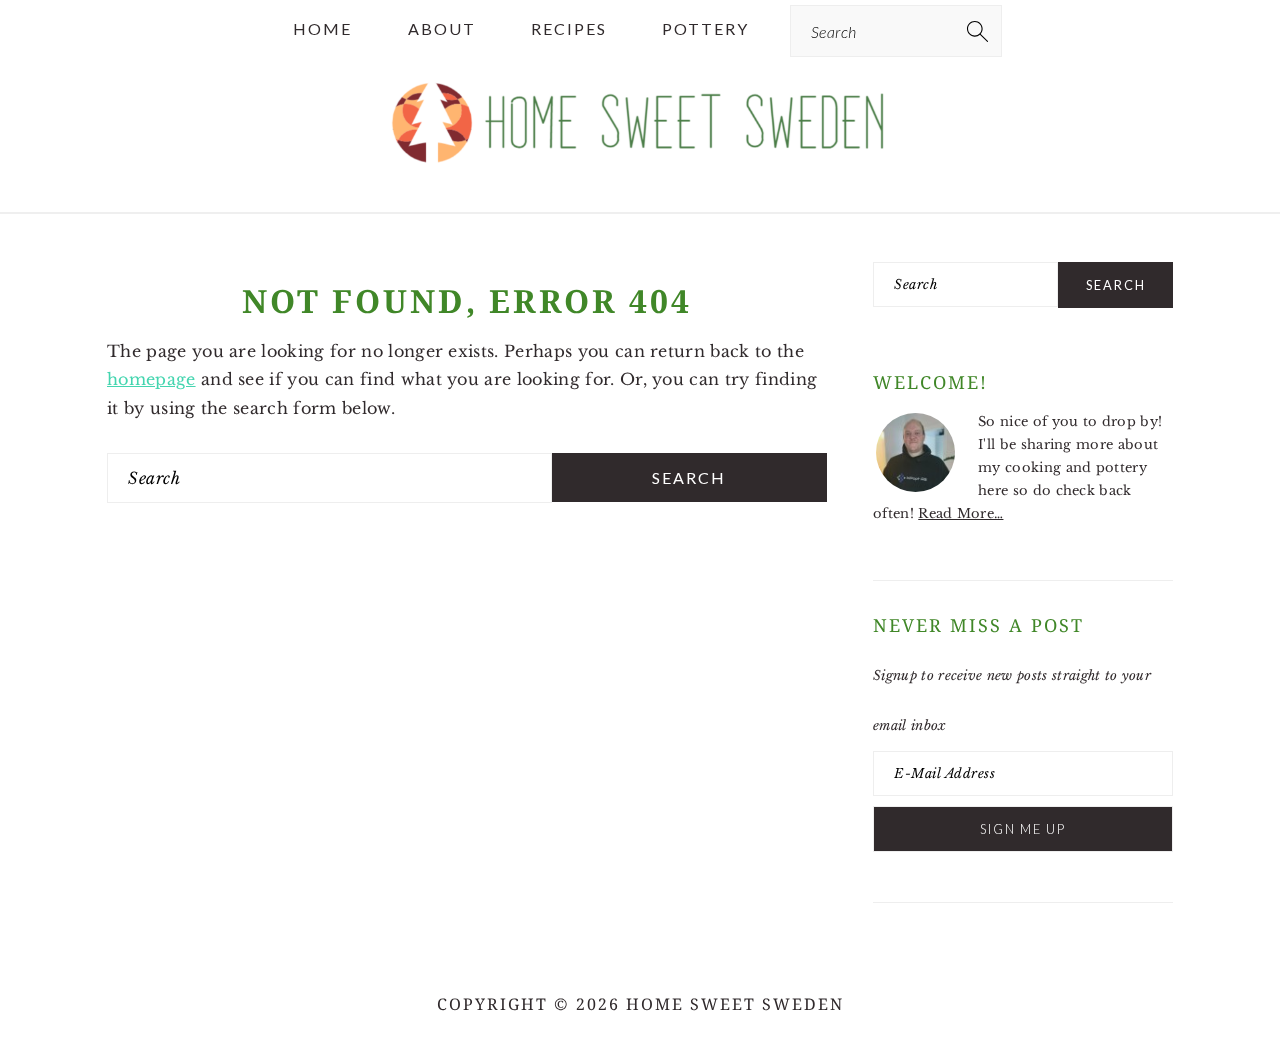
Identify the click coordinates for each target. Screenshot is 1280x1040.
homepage (151, 379)
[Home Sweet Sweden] (640, 171)
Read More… (960, 513)
